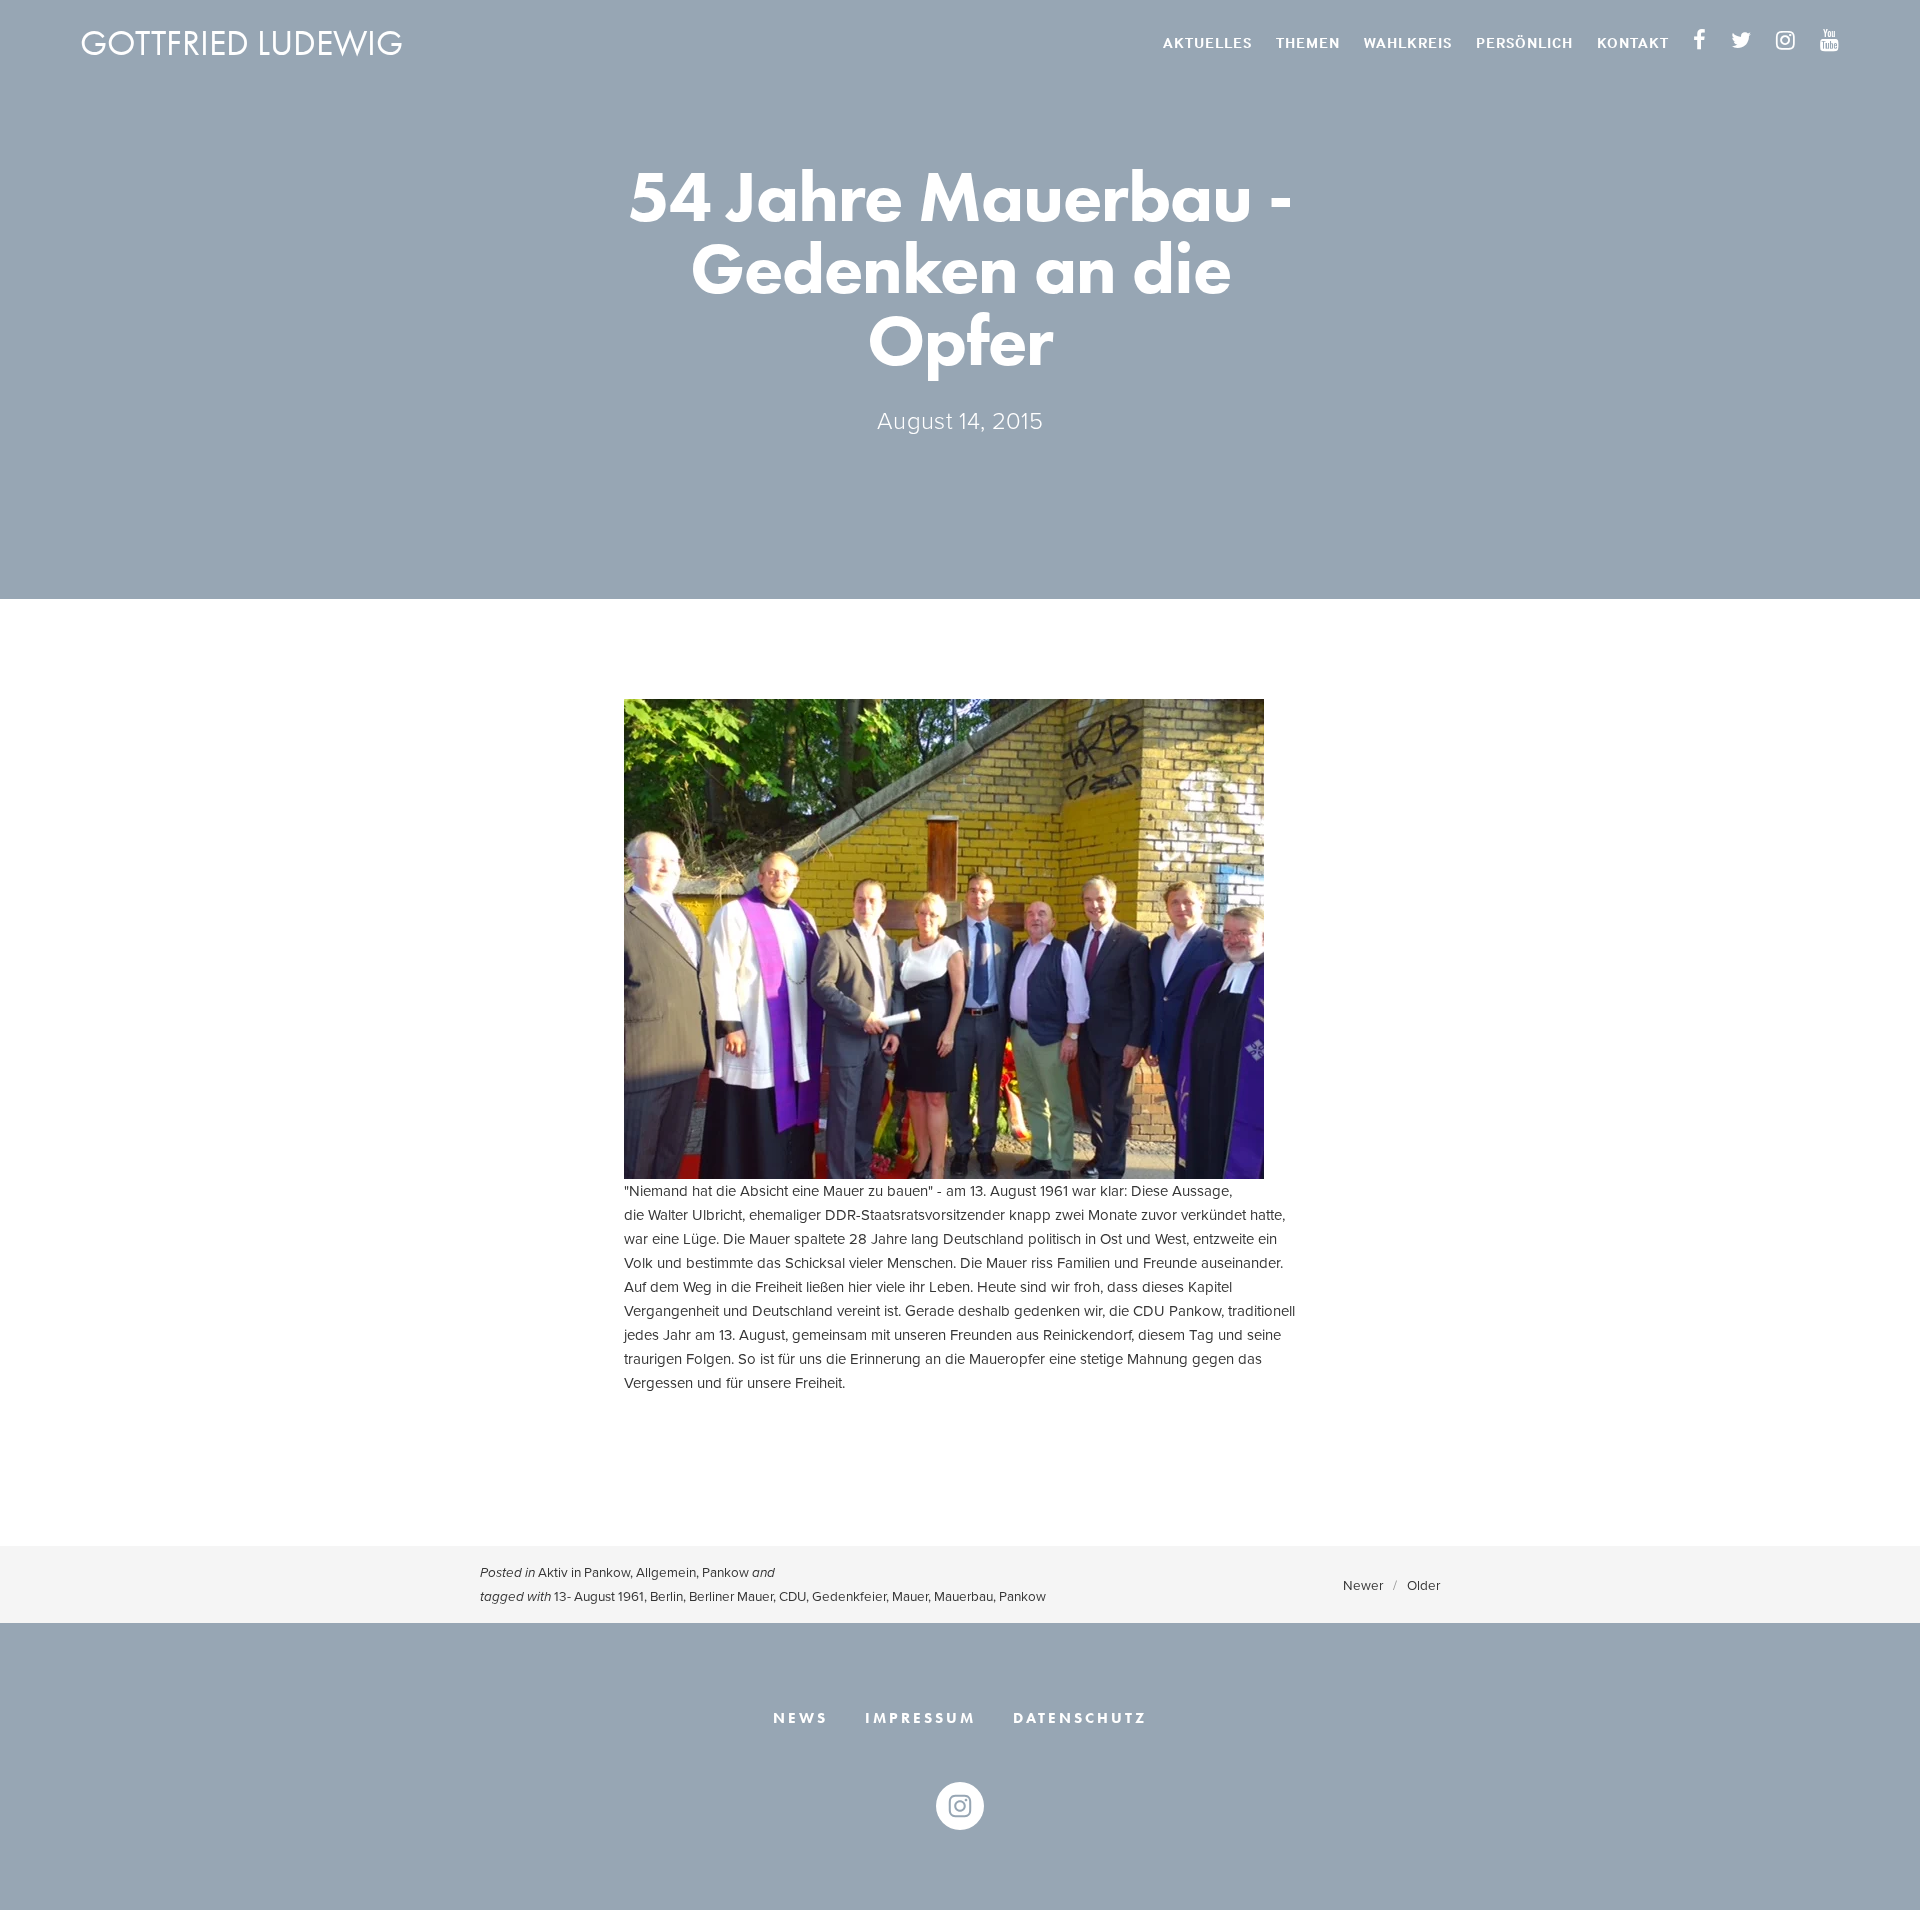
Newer (1363, 1584)
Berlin (666, 1595)
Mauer (910, 1595)
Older (1423, 1584)
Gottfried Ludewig (241, 43)
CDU (792, 1595)
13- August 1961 (599, 1595)
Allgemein (666, 1571)
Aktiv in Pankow (584, 1571)
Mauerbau (963, 1595)
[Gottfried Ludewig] (960, 1806)
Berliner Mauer (731, 1595)
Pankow (725, 1571)
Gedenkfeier (849, 1595)
